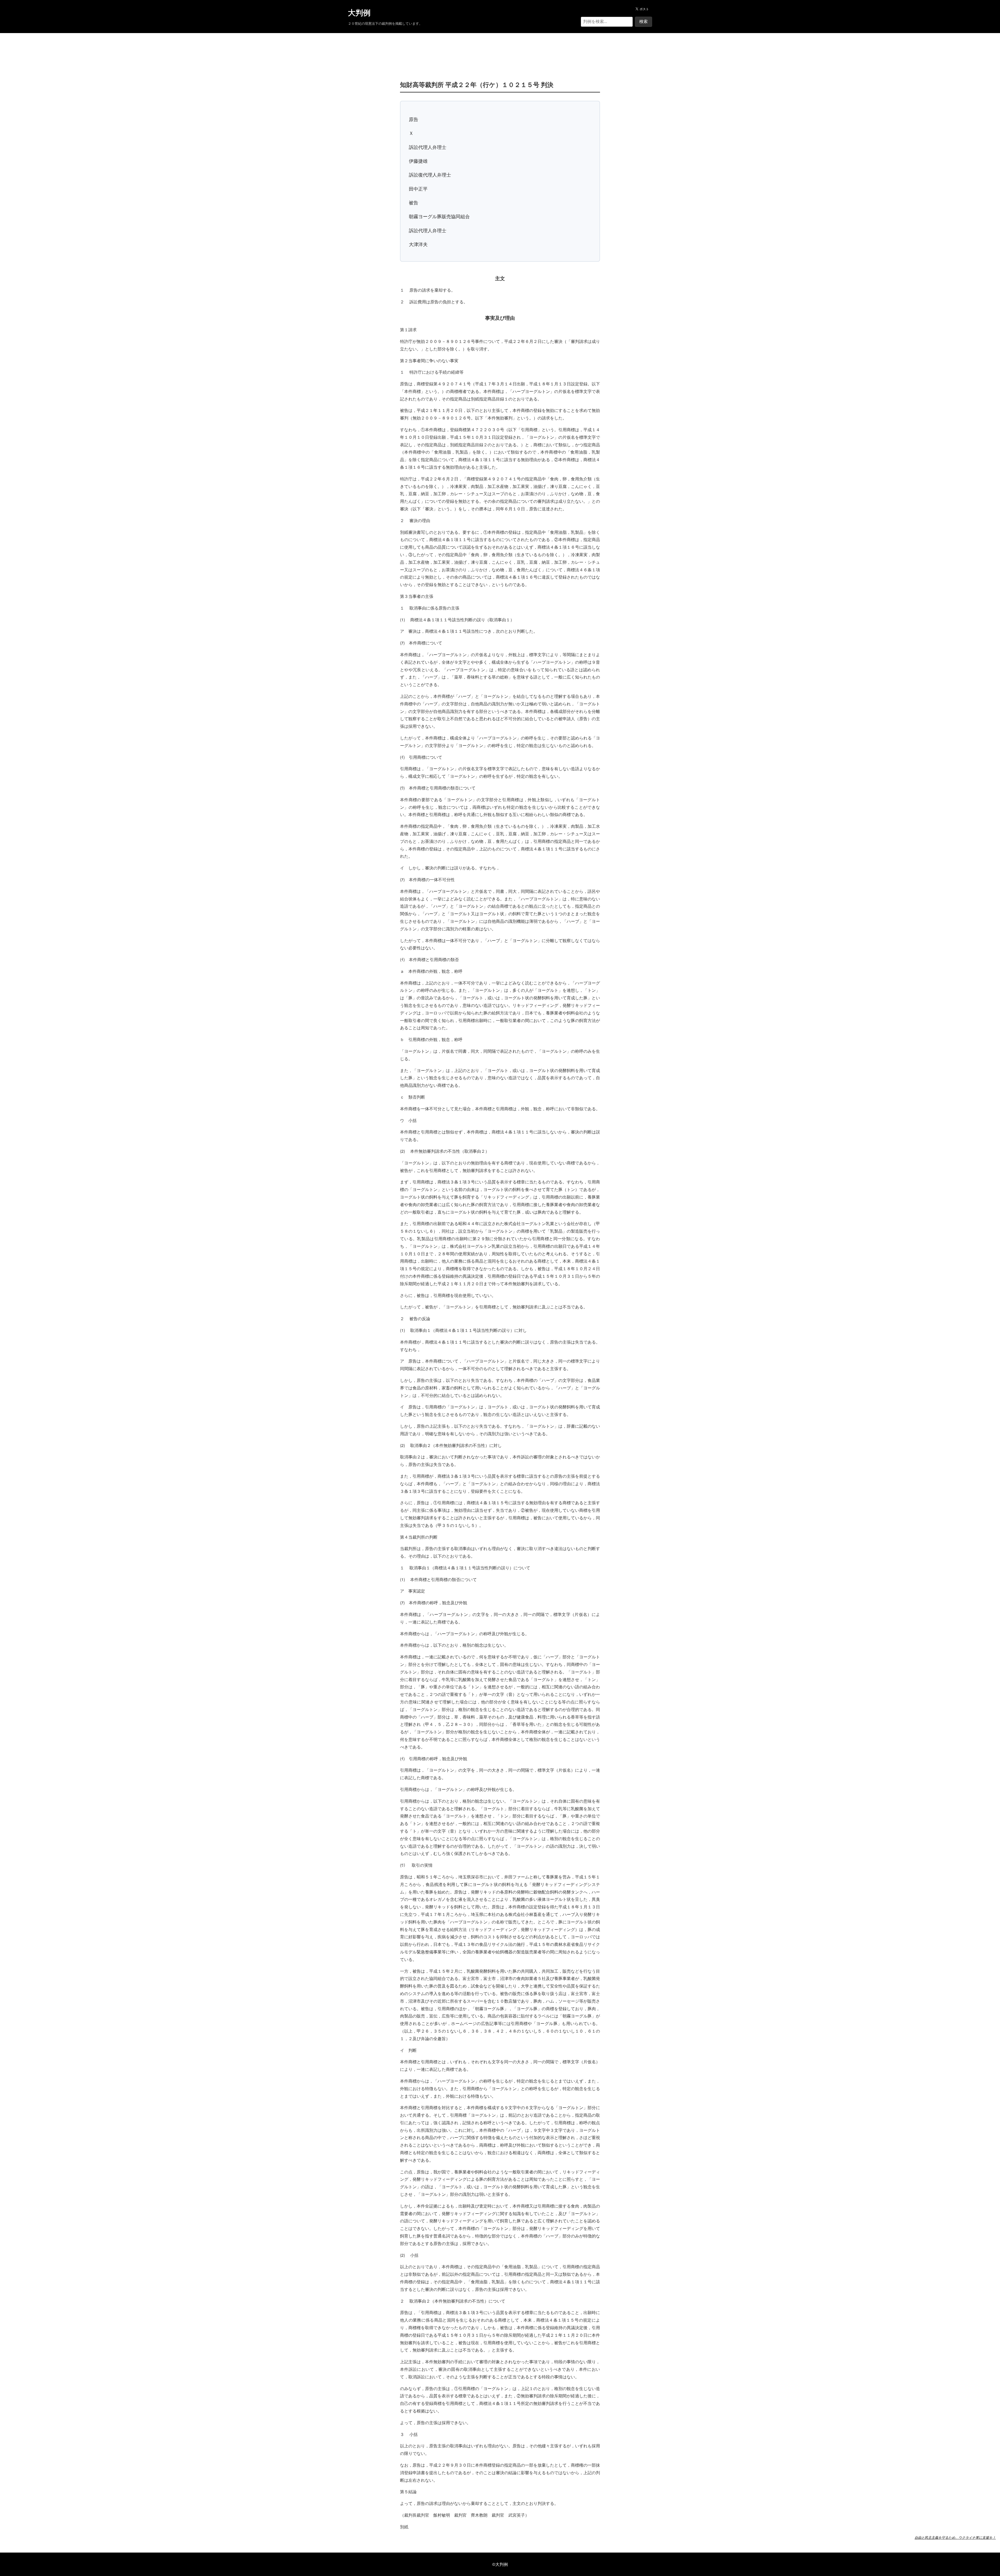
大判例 (359, 13)
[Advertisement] (500, 49)
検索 (643, 21)
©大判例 (500, 2564)
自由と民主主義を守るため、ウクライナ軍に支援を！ (955, 2537)
